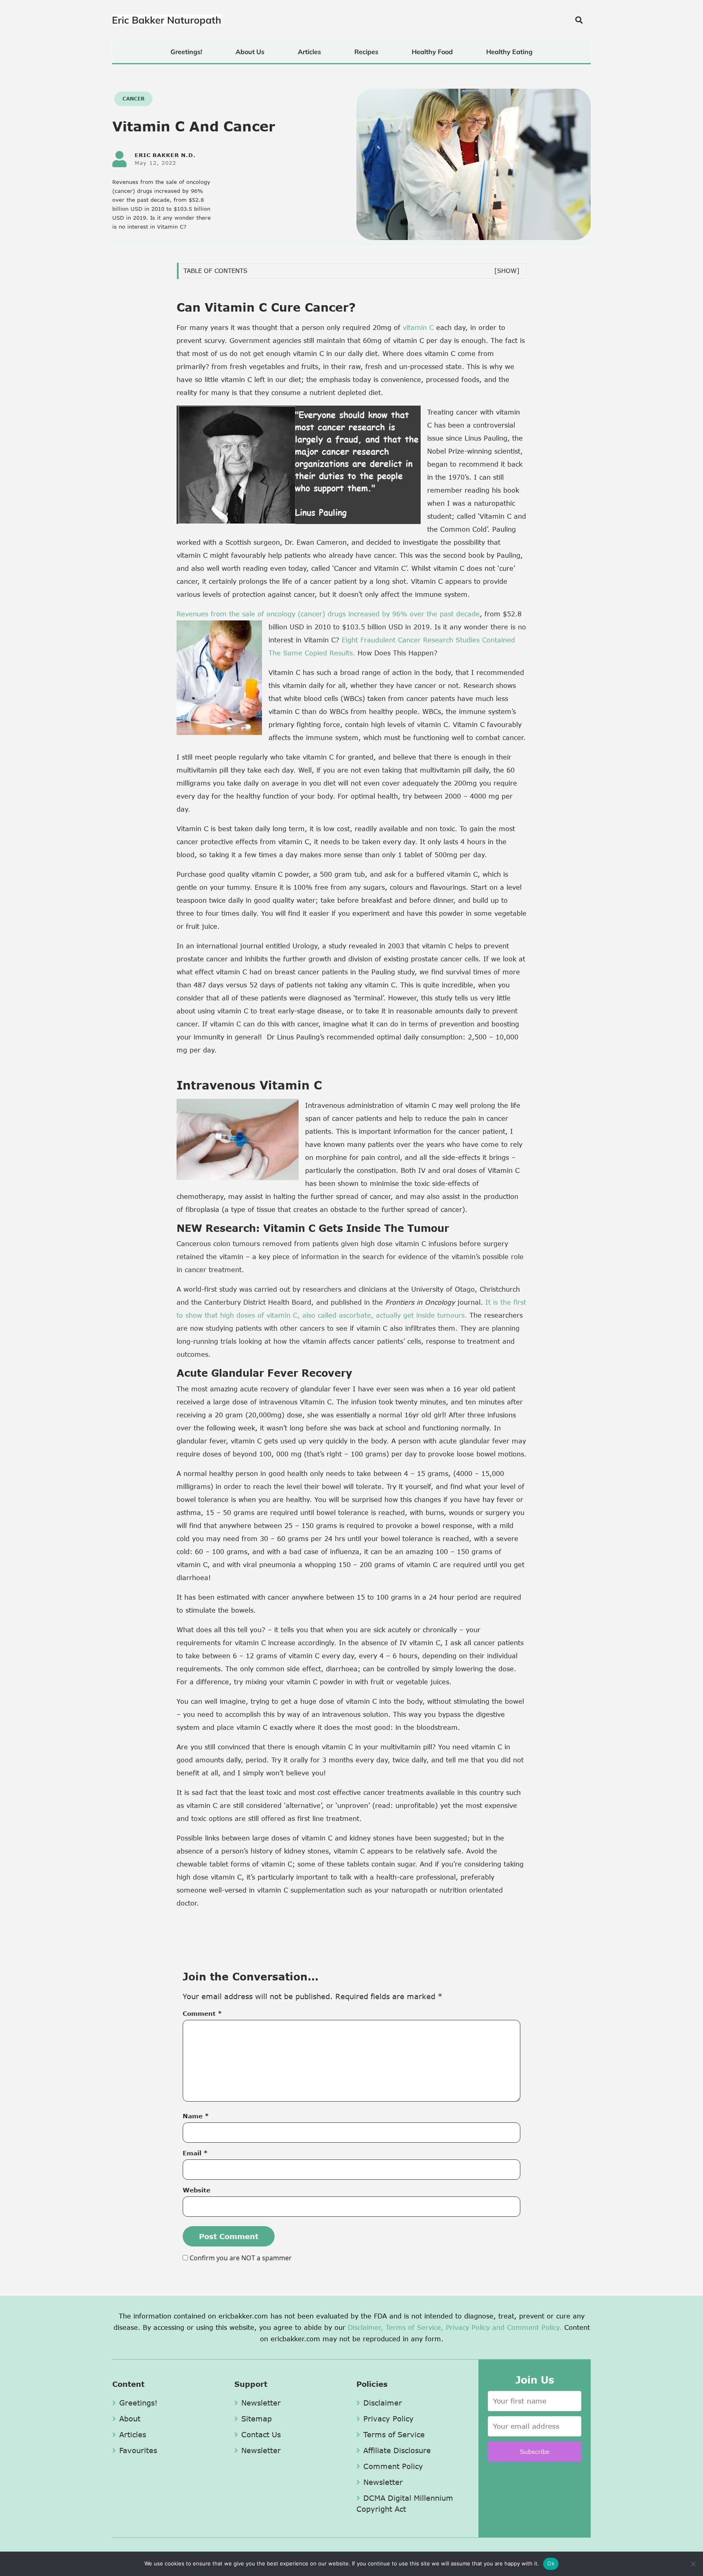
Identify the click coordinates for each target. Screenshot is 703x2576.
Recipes (366, 52)
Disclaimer (383, 2403)
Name (196, 2116)
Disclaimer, (366, 2327)
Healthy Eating (509, 52)
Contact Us (261, 2434)
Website (196, 2190)
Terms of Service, (415, 2327)
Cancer (133, 99)
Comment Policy (393, 2466)
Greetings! (186, 52)
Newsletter (261, 2403)
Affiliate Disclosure (397, 2450)
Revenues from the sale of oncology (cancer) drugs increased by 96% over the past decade (328, 614)
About (130, 2419)
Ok (551, 2563)
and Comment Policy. (527, 2327)
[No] (693, 2564)
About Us (250, 52)
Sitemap (257, 2419)
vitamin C (418, 327)
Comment (202, 2013)
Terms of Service (394, 2434)
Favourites (138, 2450)
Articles (309, 52)
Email (195, 2153)
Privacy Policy (468, 2327)
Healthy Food (432, 52)
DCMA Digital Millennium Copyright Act (405, 2503)
